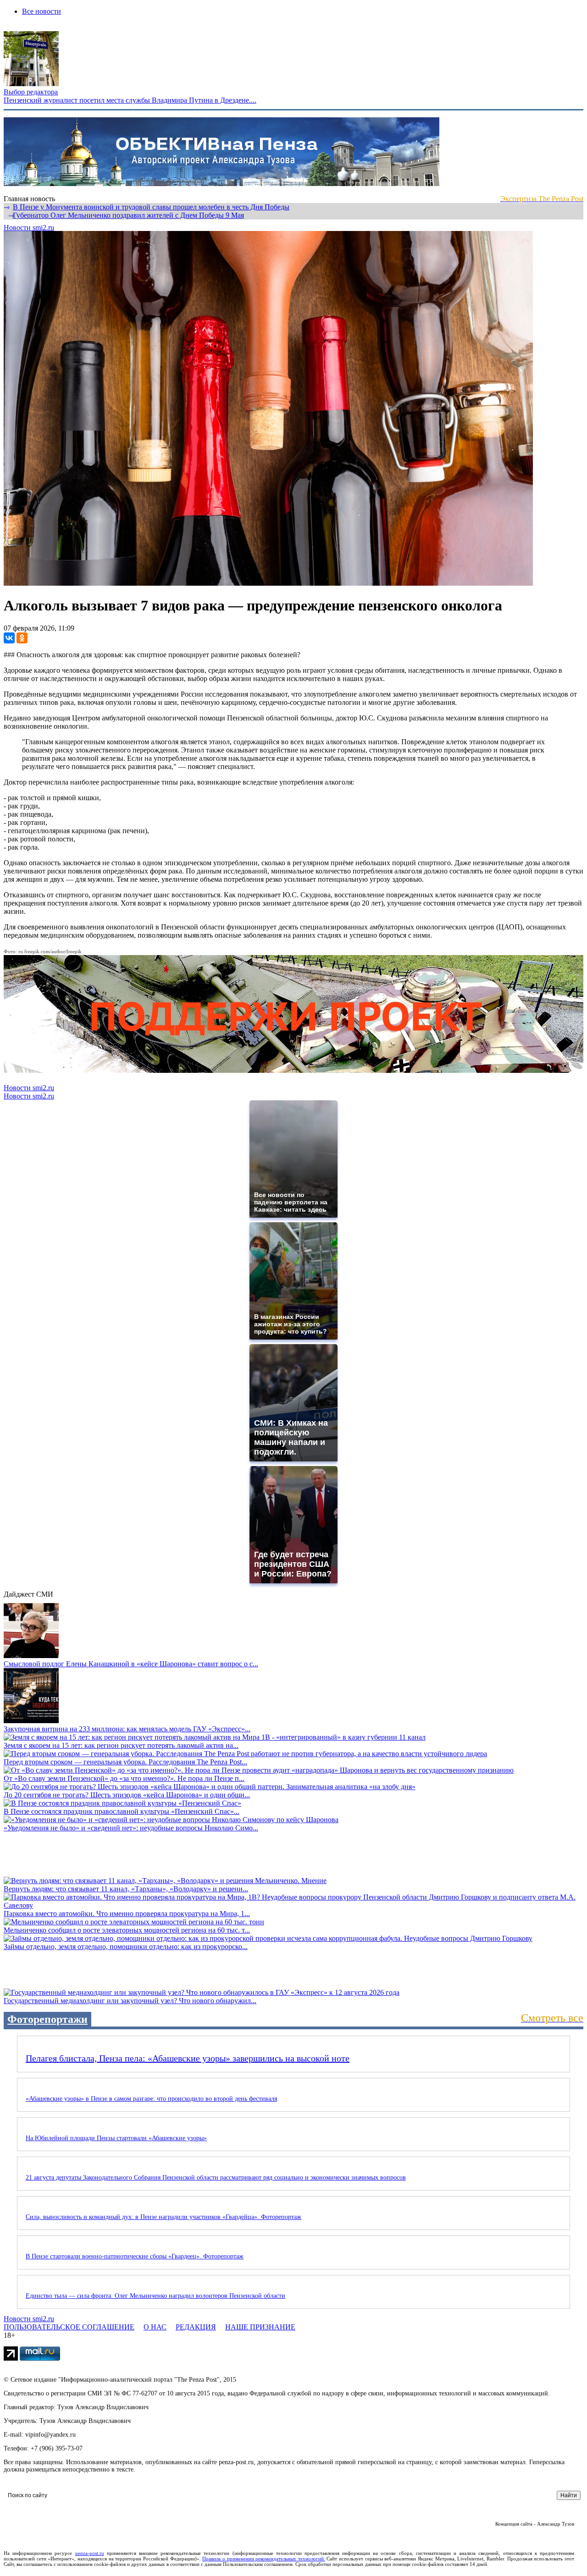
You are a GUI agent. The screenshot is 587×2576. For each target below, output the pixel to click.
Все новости (42, 11)
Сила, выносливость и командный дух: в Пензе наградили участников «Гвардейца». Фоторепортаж (163, 2217)
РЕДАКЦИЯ (196, 2327)
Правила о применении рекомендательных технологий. (264, 2559)
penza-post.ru (90, 2553)
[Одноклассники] (22, 638)
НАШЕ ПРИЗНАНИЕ (260, 2327)
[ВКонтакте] (9, 638)
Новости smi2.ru (29, 228)
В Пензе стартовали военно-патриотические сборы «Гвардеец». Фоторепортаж (135, 2256)
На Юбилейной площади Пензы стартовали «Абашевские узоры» (116, 2138)
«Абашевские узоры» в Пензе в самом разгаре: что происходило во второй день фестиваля (151, 2099)
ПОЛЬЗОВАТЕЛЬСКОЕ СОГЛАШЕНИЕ (69, 2327)
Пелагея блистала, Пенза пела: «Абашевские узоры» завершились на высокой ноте (188, 2058)
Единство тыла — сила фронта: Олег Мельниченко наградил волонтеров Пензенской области (155, 2296)
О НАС (155, 2327)
